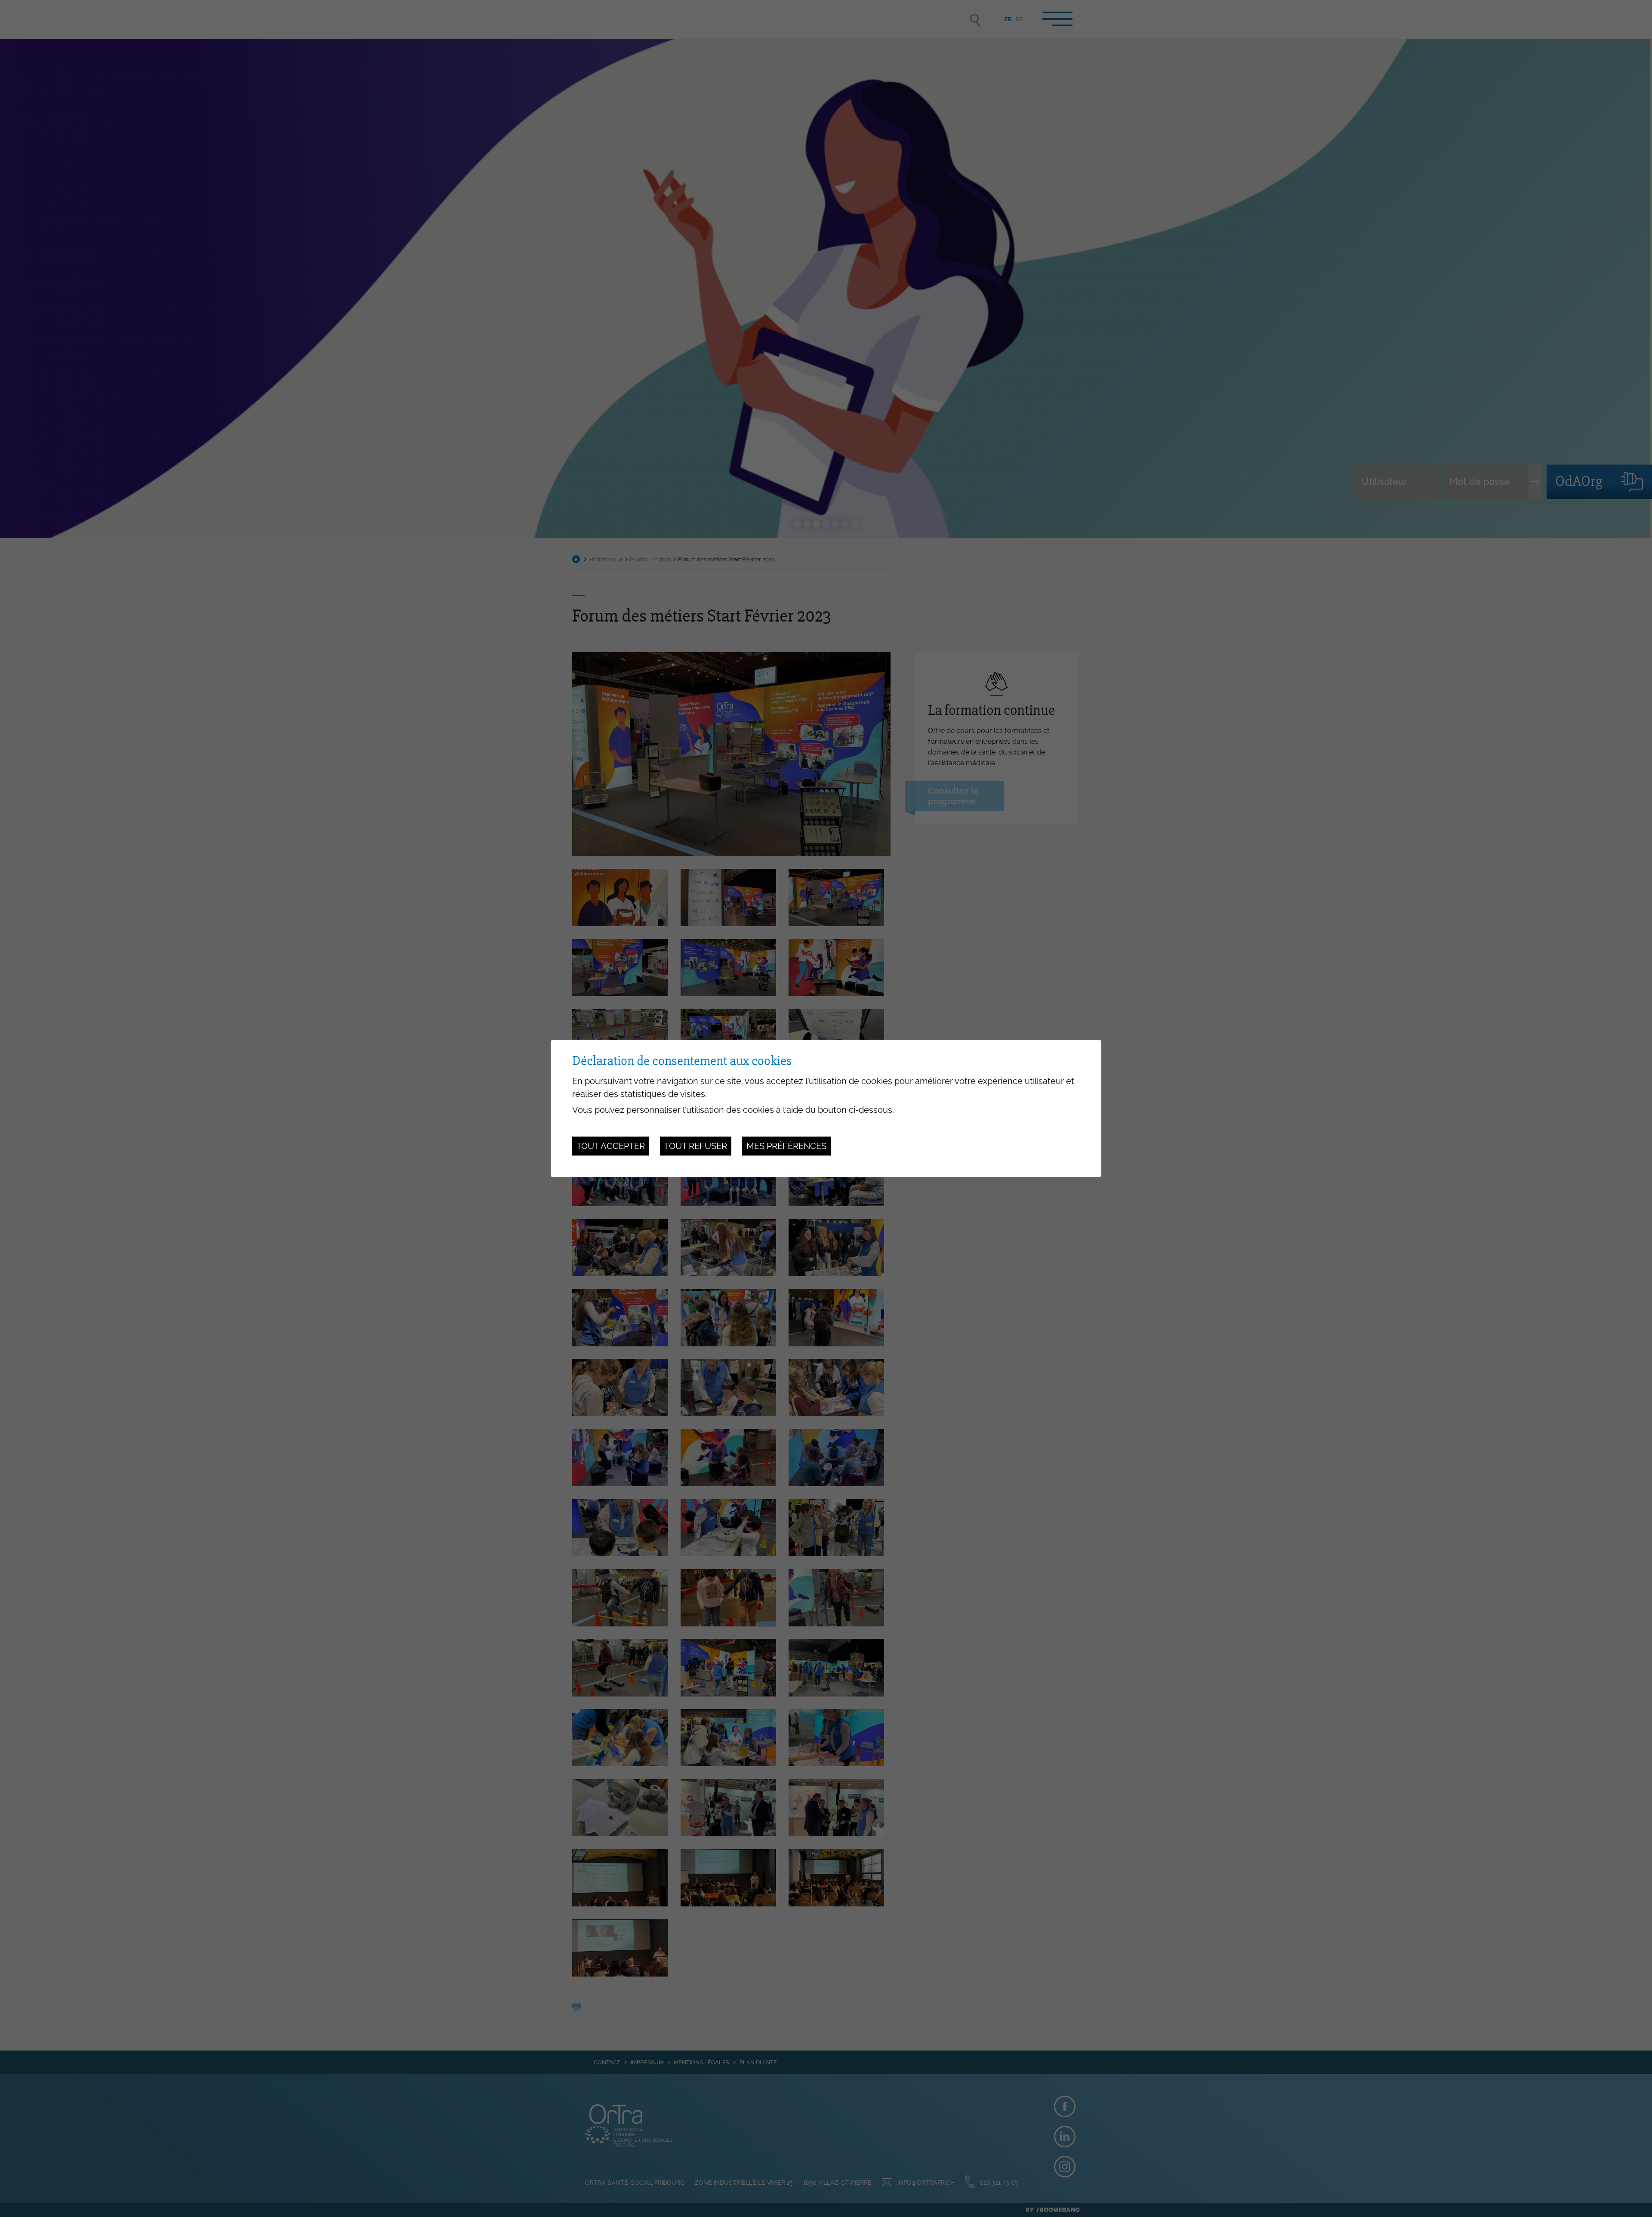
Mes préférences (786, 1146)
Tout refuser (696, 1146)
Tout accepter (611, 1146)
